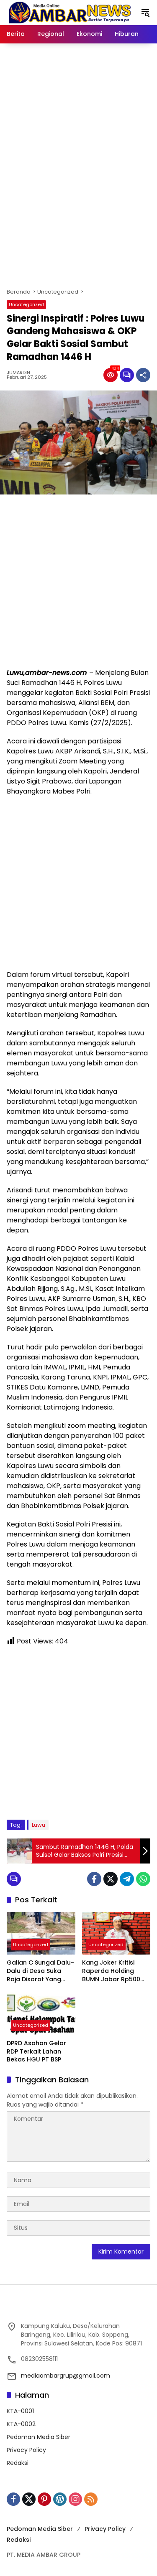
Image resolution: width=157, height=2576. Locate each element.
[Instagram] (75, 2499)
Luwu (39, 1825)
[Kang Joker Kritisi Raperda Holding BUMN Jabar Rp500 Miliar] (116, 1933)
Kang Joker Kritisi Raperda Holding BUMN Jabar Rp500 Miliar (111, 1971)
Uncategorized (26, 304)
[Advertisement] (78, 197)
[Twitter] (111, 1879)
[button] (145, 13)
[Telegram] (127, 1879)
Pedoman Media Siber (39, 2437)
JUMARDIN (18, 373)
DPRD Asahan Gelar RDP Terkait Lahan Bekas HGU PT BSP (36, 2051)
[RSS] (91, 2499)
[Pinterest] (44, 2499)
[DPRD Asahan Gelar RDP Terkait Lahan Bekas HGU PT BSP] (41, 2014)
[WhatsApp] (143, 1879)
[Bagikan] (143, 375)
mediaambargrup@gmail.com (66, 2376)
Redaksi (18, 2463)
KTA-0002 (21, 2424)
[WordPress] (60, 2499)
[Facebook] (94, 1879)
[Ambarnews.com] (69, 12)
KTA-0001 (20, 2411)
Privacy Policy (26, 2450)
